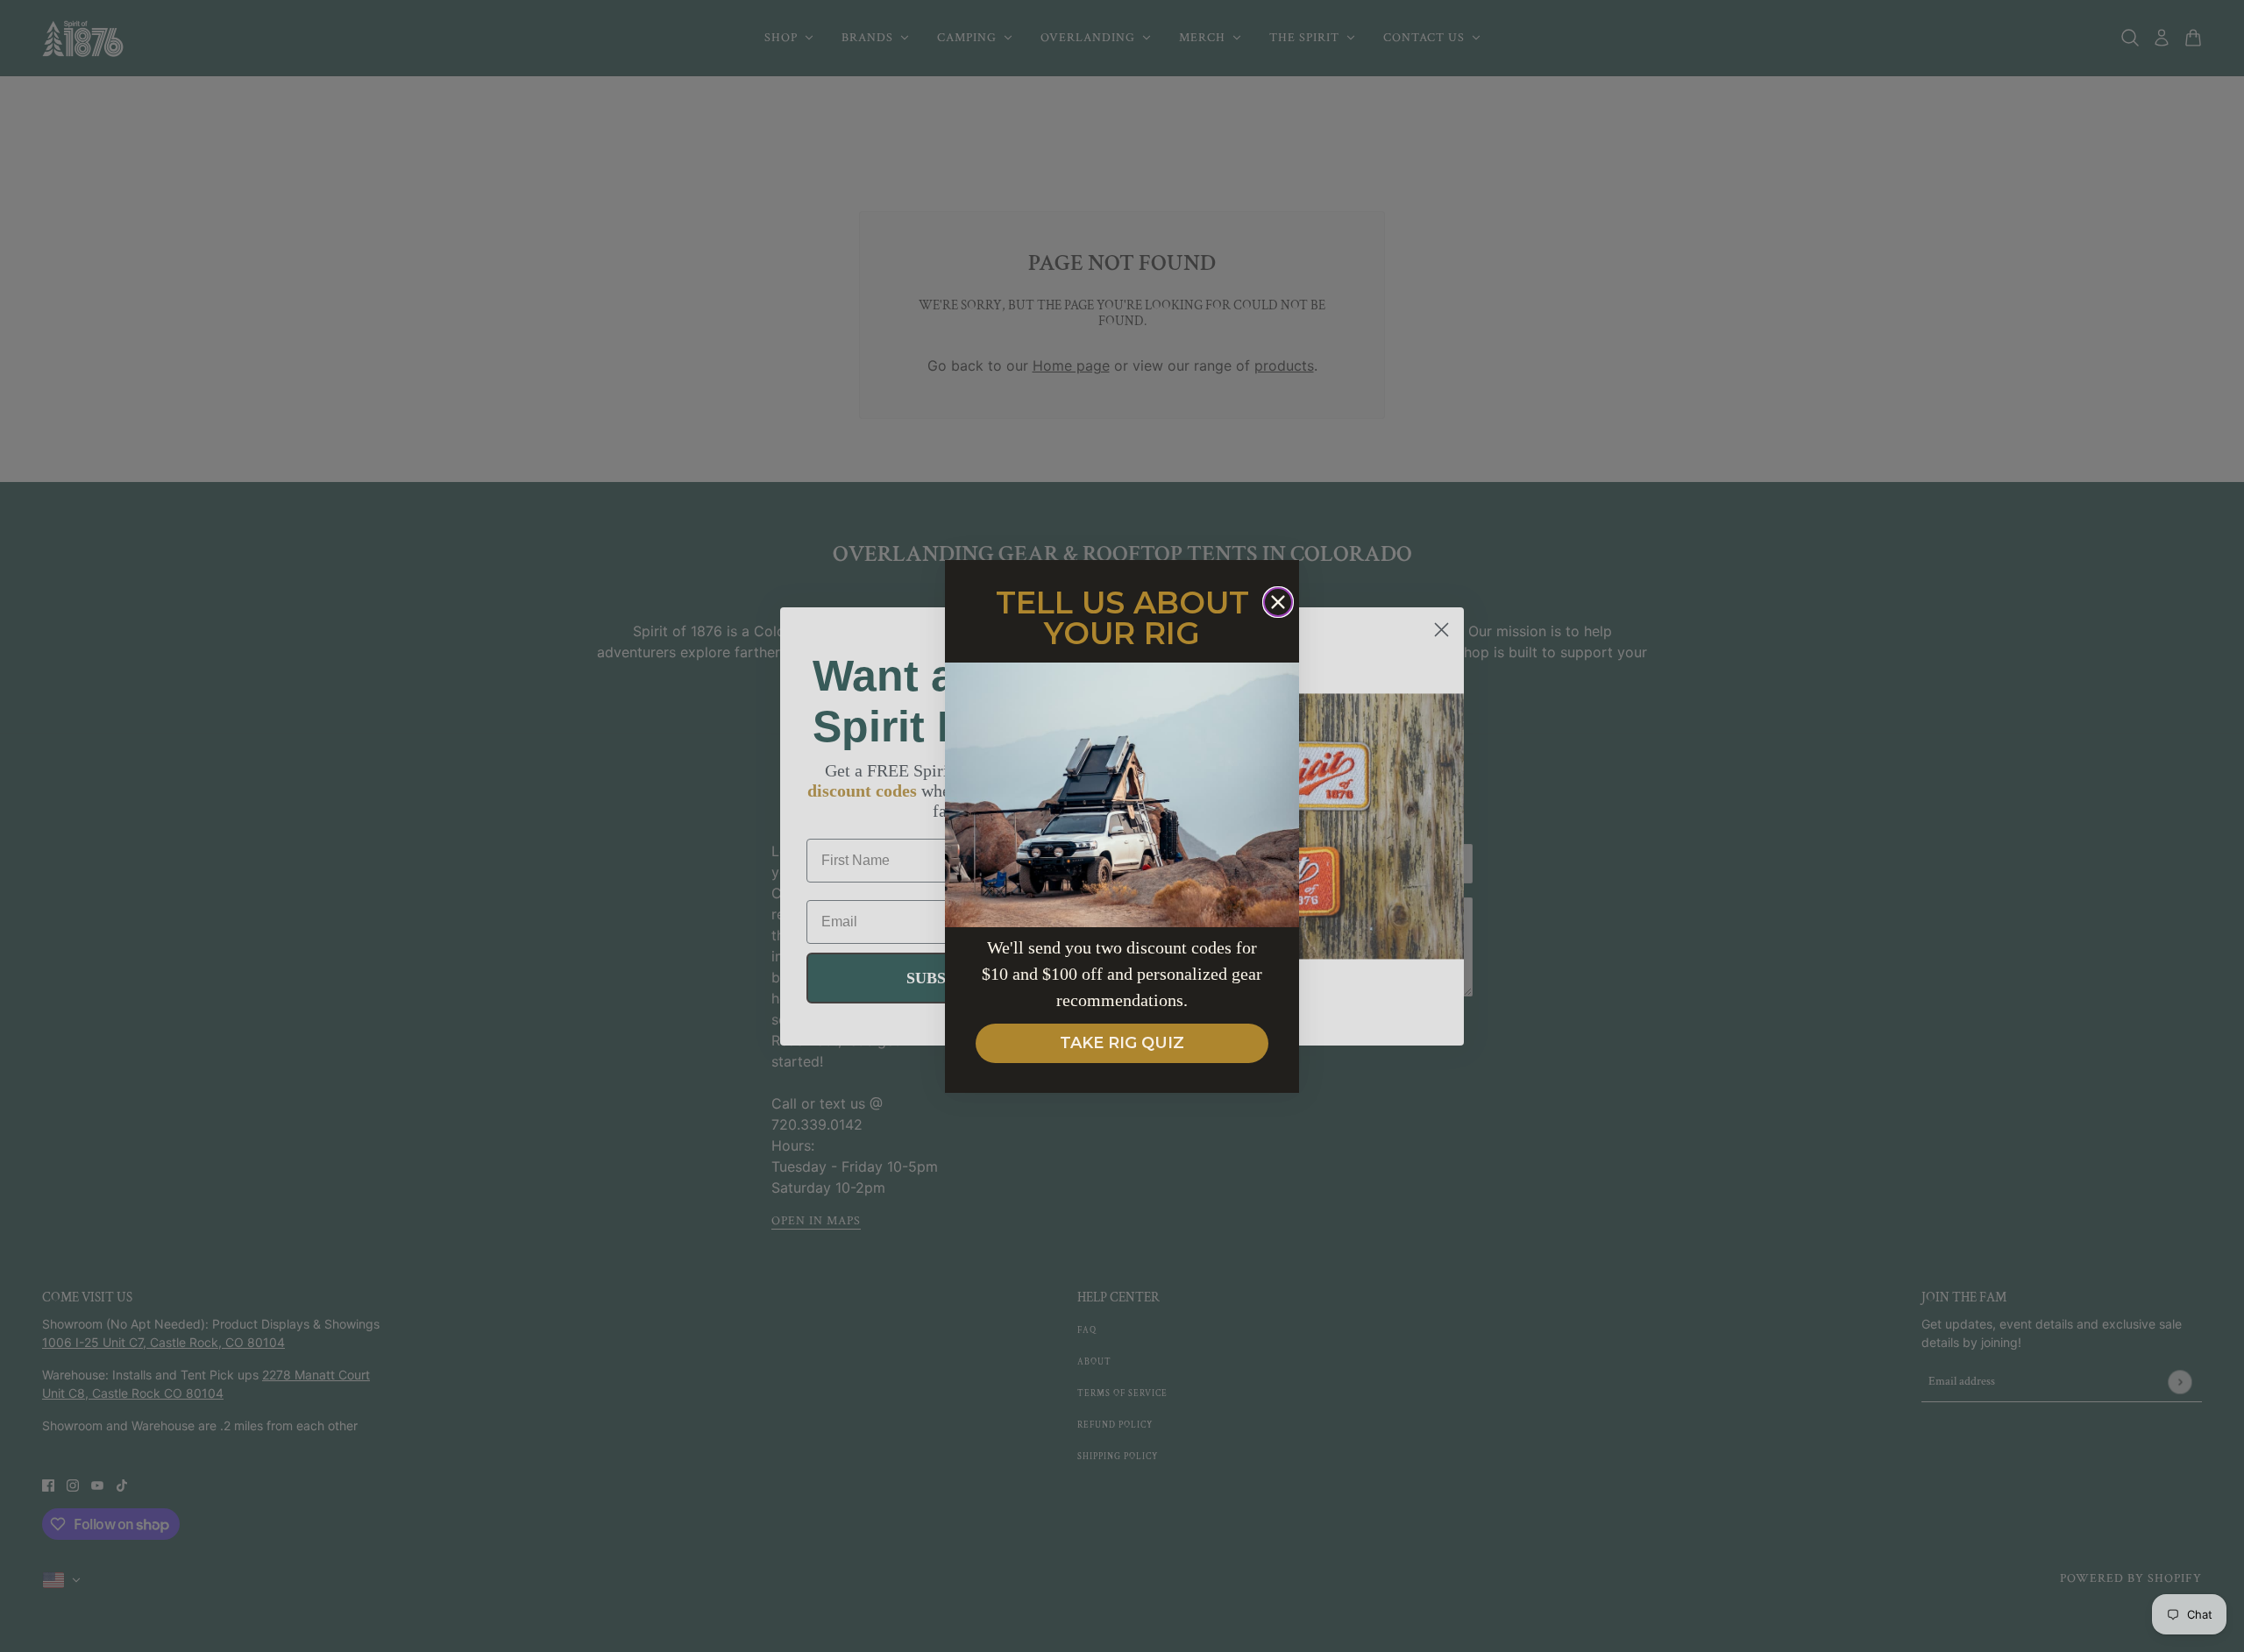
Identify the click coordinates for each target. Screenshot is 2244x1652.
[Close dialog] (1278, 602)
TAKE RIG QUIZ (1122, 1043)
